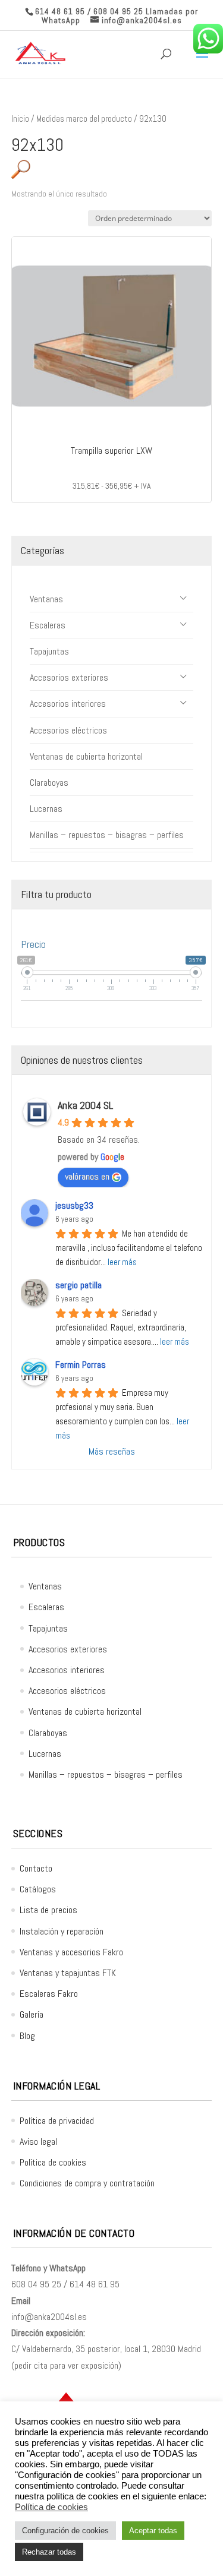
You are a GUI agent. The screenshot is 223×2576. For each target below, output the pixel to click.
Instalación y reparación (62, 1931)
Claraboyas (49, 783)
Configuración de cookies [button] (65, 2531)
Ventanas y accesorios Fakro (71, 1952)
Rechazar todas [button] (49, 2552)
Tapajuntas (49, 651)
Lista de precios (48, 1910)
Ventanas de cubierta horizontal (86, 756)
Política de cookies (53, 2162)
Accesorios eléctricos (68, 730)
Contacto (36, 1868)
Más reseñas (112, 1451)
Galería (32, 2014)
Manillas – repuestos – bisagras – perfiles (107, 835)
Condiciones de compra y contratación (87, 2183)
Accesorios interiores (68, 704)
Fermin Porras (81, 1365)
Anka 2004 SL (85, 1105)
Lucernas (46, 809)
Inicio (20, 119)
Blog (27, 2036)
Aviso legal (38, 2142)
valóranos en (87, 1176)
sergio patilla (78, 1285)
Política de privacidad (57, 2121)
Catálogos (38, 1889)
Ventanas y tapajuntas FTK (68, 1973)
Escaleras (48, 625)
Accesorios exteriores (69, 677)
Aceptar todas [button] (153, 2531)
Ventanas (46, 599)
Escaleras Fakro (49, 1994)
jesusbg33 (74, 1205)
